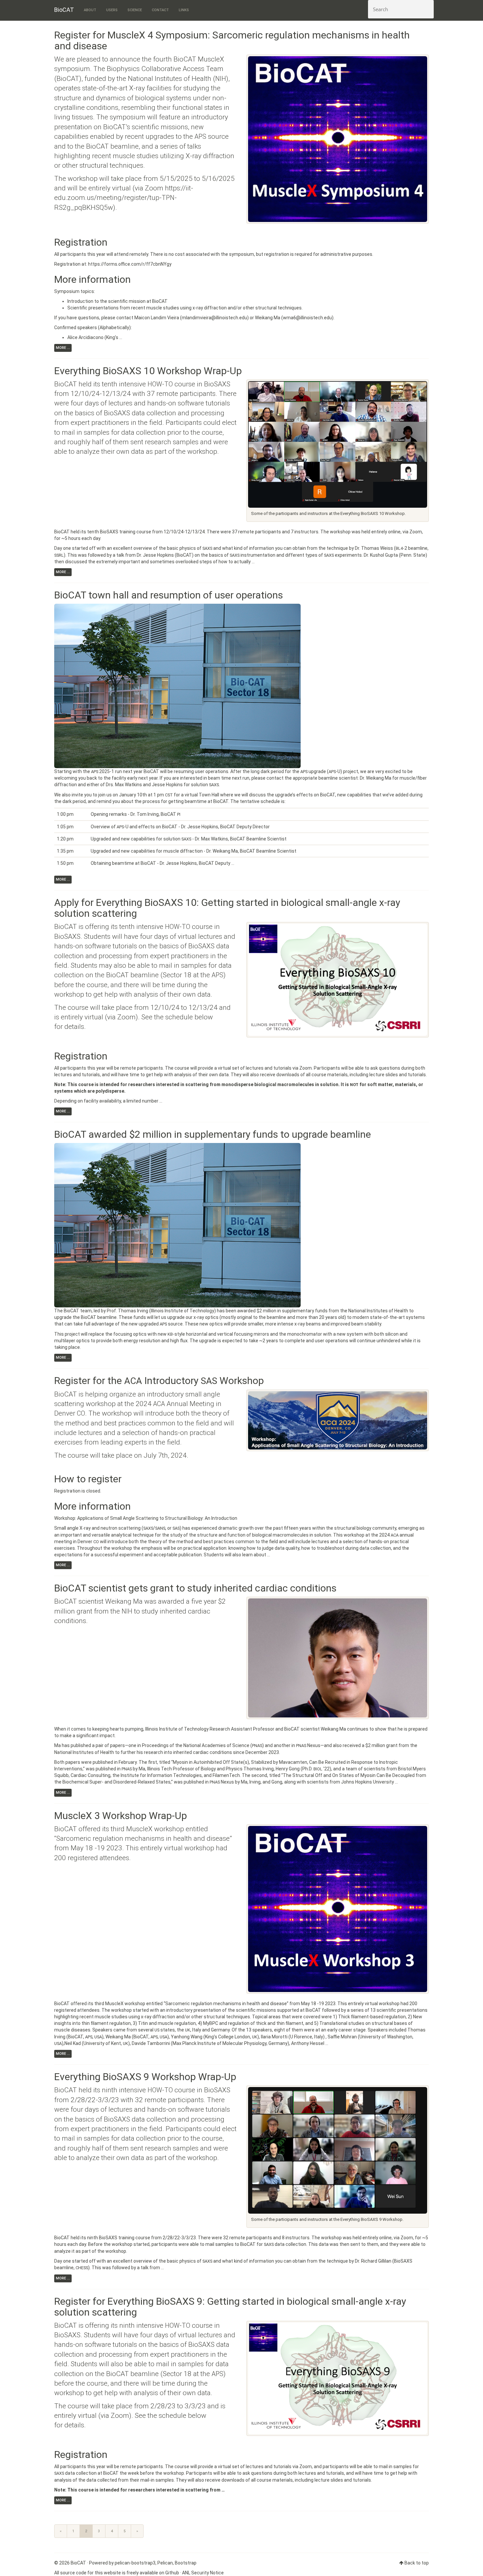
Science (135, 10)
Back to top (417, 2563)
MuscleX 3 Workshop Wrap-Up (121, 1816)
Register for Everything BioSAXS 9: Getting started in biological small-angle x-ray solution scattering (230, 2307)
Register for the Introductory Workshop (159, 1381)
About (90, 10)
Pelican (165, 2563)
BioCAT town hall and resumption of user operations (169, 595)
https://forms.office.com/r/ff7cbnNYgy (130, 264)
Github (172, 2573)
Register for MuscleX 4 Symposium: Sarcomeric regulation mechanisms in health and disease (232, 40)
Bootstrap (186, 2563)
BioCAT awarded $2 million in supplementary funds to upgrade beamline (213, 1134)
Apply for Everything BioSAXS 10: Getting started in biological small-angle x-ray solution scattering (227, 908)
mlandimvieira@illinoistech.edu (214, 318)
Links (184, 10)
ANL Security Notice (203, 2573)
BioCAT (64, 10)
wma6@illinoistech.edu (307, 318)
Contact (160, 10)
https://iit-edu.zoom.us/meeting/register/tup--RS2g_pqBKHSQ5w (124, 198)
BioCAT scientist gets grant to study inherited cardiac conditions (195, 1588)
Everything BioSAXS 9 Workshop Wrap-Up (145, 2077)
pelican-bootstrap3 (135, 2563)
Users (112, 10)
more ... (63, 348)
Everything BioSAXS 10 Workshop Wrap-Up (148, 371)
